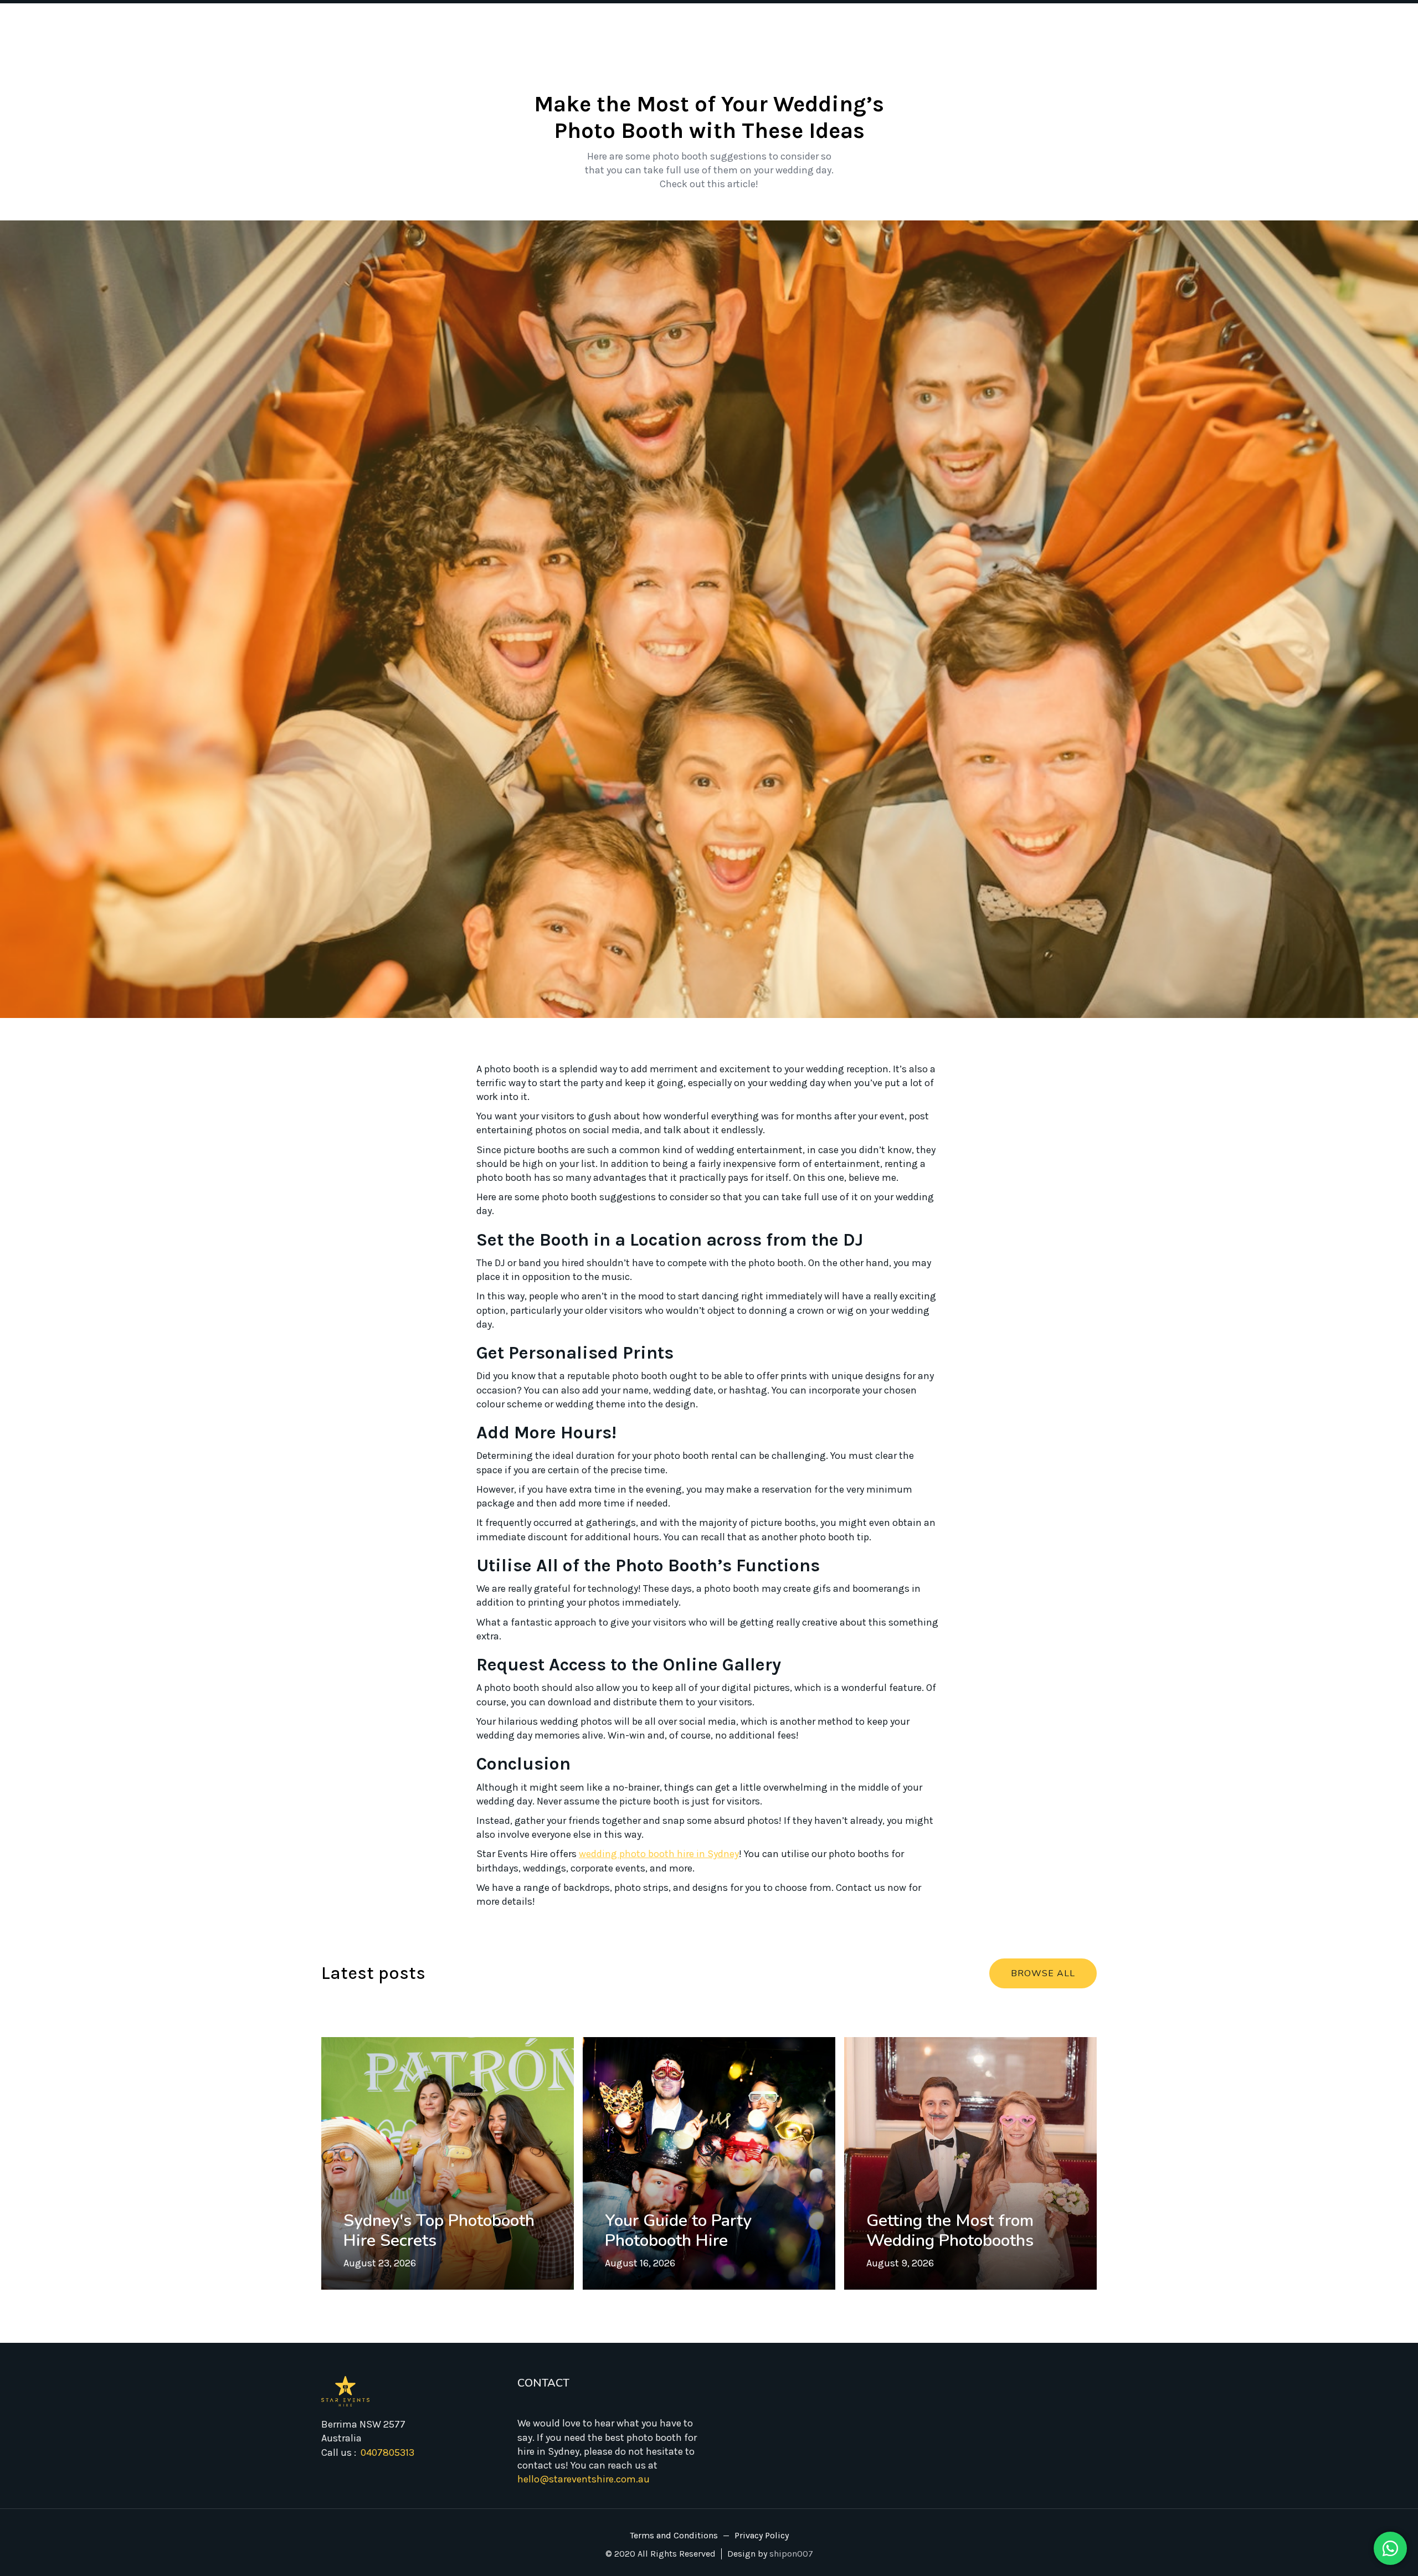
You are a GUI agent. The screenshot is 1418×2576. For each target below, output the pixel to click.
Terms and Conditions (674, 2536)
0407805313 (387, 2452)
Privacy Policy (762, 2536)
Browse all (1043, 1973)
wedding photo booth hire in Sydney (659, 1854)
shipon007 (791, 2554)
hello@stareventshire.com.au (584, 2479)
